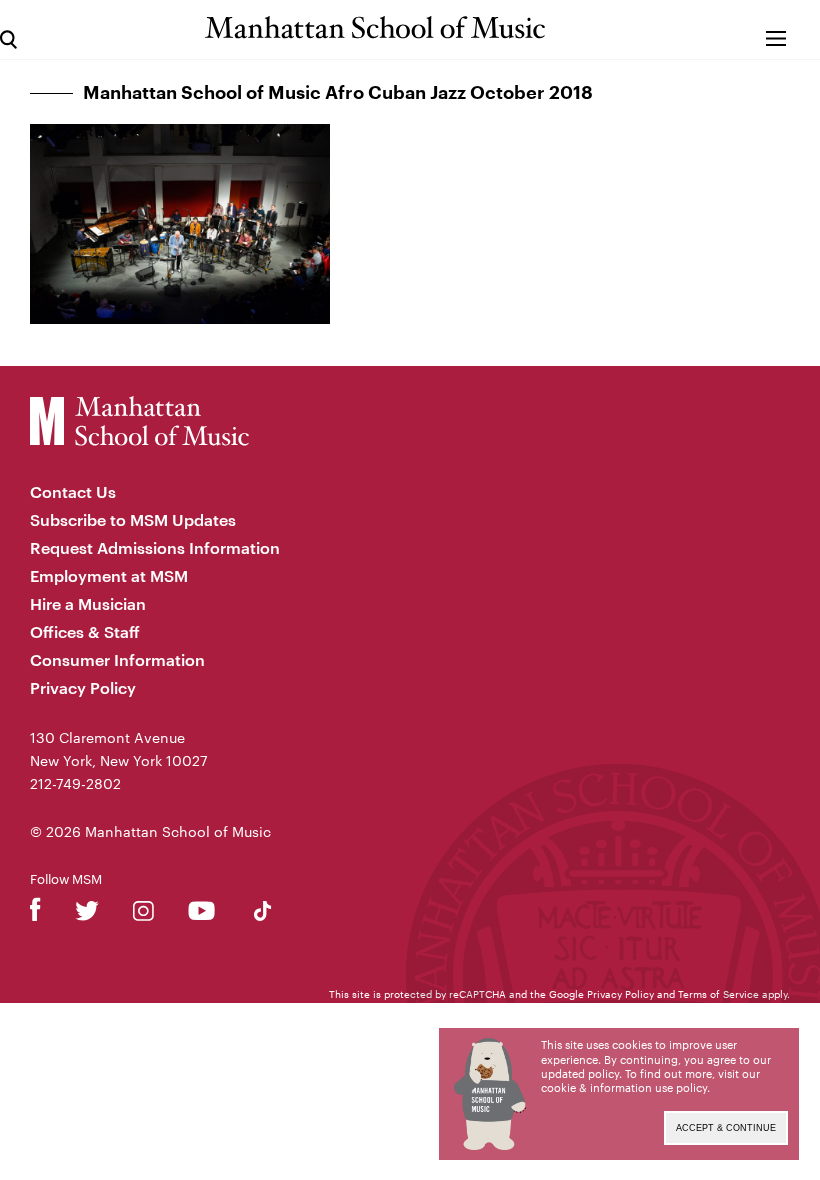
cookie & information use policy (624, 1087)
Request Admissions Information (155, 547)
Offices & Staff (85, 631)
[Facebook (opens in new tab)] (35, 914)
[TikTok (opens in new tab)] (262, 914)
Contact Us (73, 491)
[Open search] (8, 29)
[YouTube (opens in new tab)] (201, 914)
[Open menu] (776, 29)
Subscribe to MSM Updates (133, 519)
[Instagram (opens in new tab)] (143, 914)
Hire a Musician (88, 603)
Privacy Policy (83, 687)
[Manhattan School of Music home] (375, 27)
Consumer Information (117, 659)
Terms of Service (718, 994)
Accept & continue (726, 1128)
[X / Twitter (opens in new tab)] (87, 914)
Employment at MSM (109, 575)
